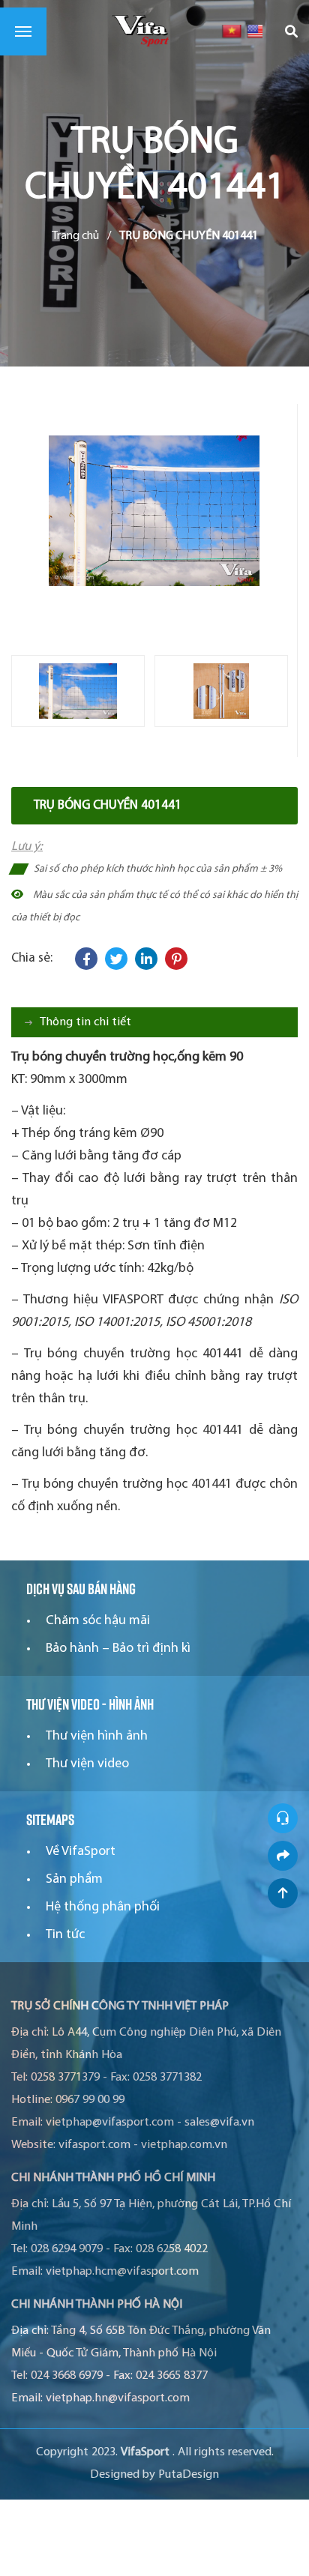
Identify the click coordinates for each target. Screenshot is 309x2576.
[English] (256, 31)
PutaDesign (189, 2475)
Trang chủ (75, 236)
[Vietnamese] (231, 31)
